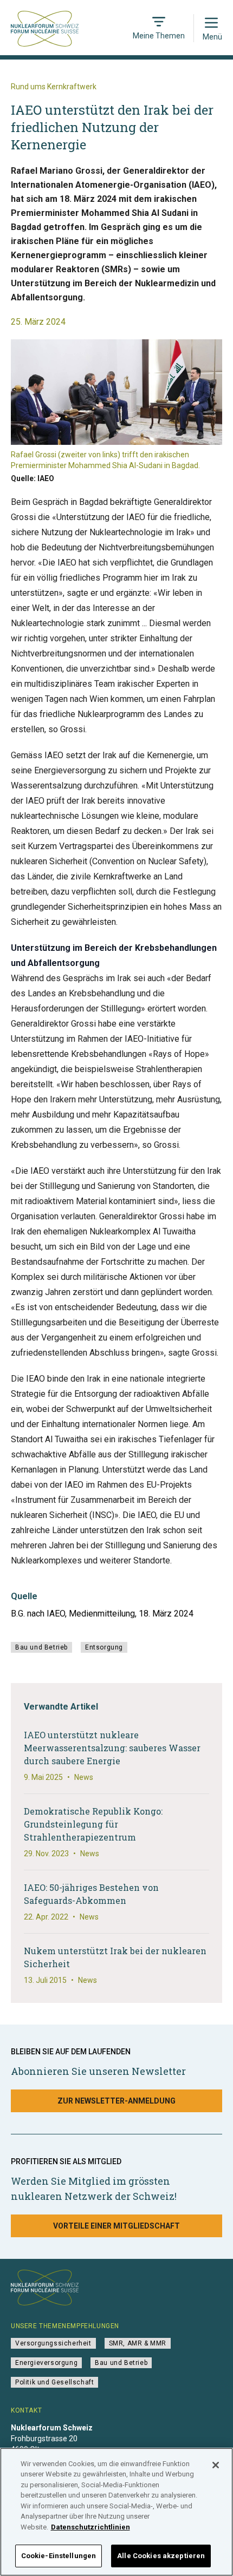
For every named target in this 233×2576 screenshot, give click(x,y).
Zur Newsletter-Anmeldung (116, 2101)
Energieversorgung (46, 2363)
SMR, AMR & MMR (138, 2343)
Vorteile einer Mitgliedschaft (116, 2226)
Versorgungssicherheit (53, 2343)
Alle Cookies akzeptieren (161, 2556)
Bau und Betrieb (41, 1647)
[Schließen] (216, 2465)
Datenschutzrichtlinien (90, 2527)
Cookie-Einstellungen (59, 2556)
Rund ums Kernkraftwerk (54, 87)
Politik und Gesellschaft (54, 2382)
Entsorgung (104, 1647)
